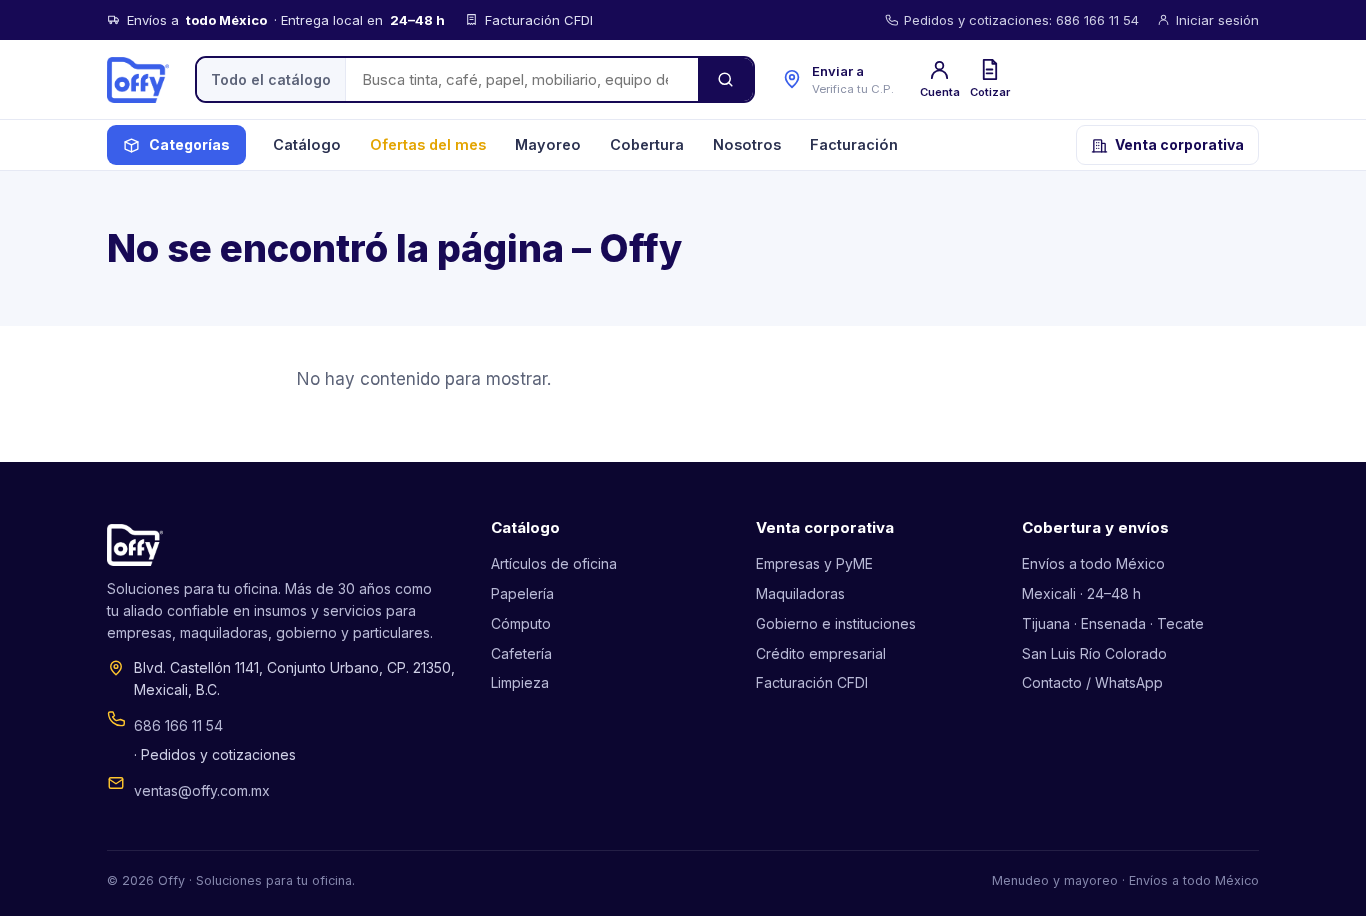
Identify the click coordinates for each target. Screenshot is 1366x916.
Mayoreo (548, 144)
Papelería (522, 593)
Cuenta (940, 92)
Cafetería (521, 653)
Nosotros (747, 144)
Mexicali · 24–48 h (1081, 593)
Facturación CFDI (812, 682)
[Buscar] (725, 79)
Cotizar (990, 92)
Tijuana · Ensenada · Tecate (1113, 623)
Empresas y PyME (814, 563)
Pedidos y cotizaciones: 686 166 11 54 (1021, 20)
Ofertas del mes (428, 144)
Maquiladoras (800, 593)
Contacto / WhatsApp (1092, 682)
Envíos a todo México (1093, 563)
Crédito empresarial (821, 653)
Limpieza (520, 682)
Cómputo (521, 623)
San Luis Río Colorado (1094, 653)
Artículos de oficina (554, 563)
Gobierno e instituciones (836, 623)
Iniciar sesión (1217, 20)
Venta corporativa (1179, 144)
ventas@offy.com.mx (202, 790)
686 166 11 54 (178, 725)
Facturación (854, 144)
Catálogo (307, 144)
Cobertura (647, 144)
